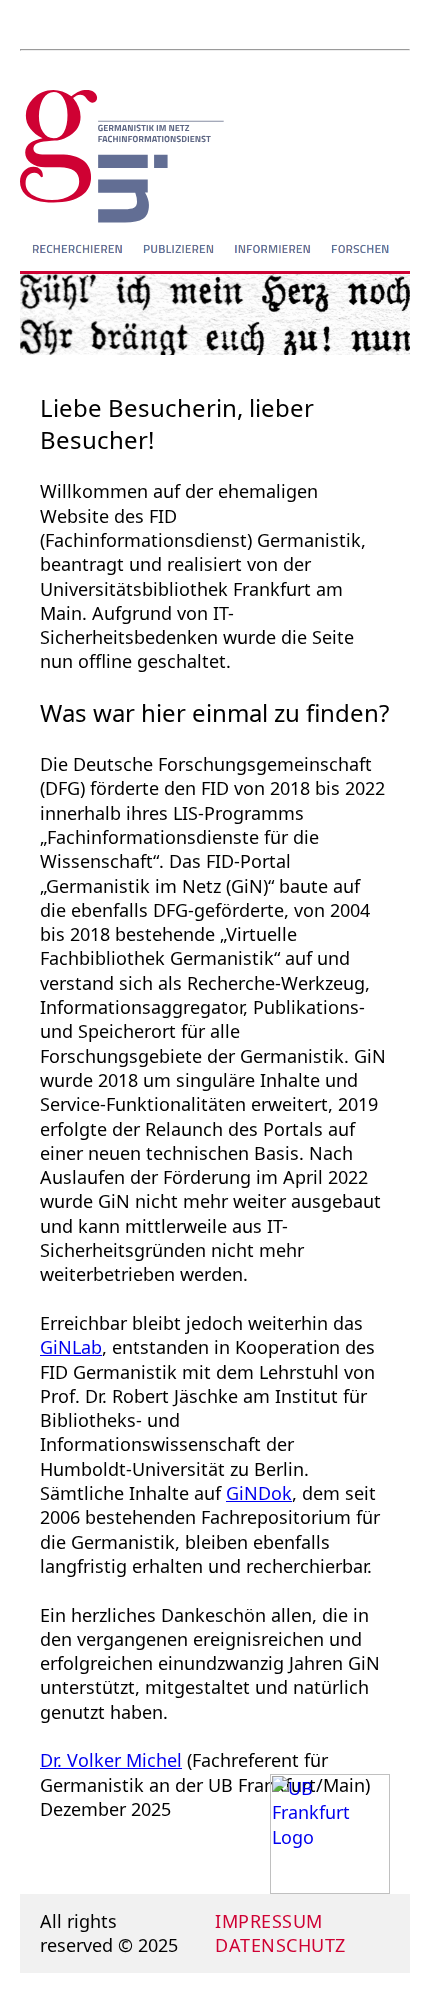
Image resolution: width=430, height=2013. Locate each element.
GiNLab (71, 1347)
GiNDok (259, 1493)
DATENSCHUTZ (280, 1945)
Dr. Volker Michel (111, 1760)
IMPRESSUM (269, 1921)
